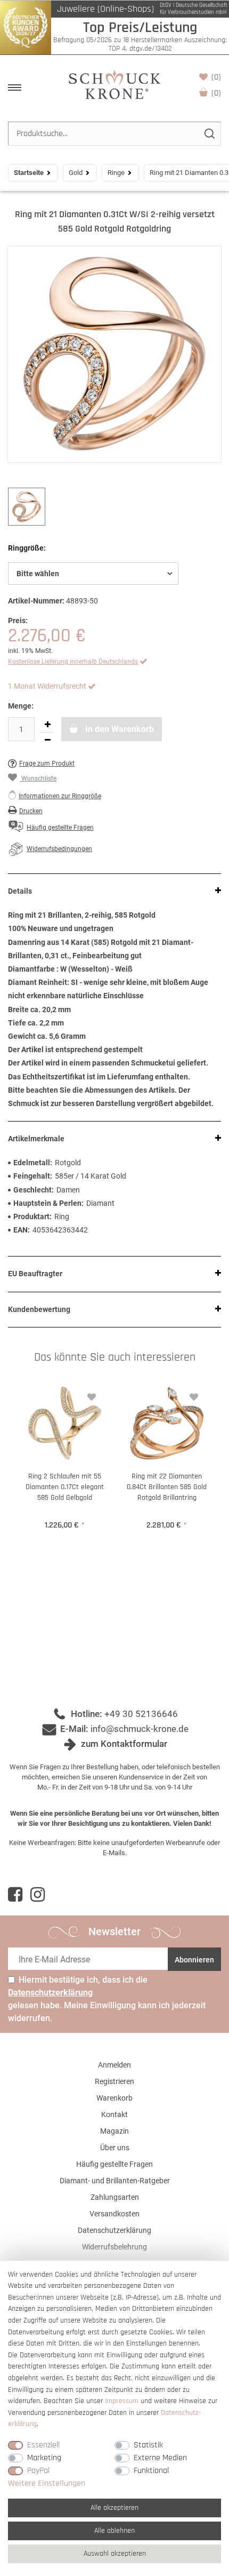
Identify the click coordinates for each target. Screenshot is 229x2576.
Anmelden (114, 2065)
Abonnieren (194, 1960)
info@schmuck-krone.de (140, 1729)
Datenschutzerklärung (114, 2230)
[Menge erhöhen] (47, 725)
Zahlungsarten (115, 2197)
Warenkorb (216, 93)
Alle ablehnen (114, 2531)
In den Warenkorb (118, 729)
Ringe (116, 173)
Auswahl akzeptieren (115, 2554)
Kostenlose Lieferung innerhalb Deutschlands (73, 662)
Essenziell (43, 2445)
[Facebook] (15, 1895)
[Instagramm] (38, 1895)
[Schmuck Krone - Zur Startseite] (114, 84)
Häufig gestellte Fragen (114, 2164)
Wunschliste (216, 77)
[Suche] (209, 134)
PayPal (38, 2471)
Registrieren (114, 2081)
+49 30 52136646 (141, 1714)
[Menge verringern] (47, 740)
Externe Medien (160, 2458)
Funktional (151, 2471)
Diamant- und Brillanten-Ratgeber (115, 2181)
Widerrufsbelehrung (114, 2247)
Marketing (44, 2458)
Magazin (114, 2131)
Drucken (31, 811)
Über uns (115, 2148)
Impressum (122, 2401)
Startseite (29, 173)
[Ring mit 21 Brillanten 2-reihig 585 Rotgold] (114, 354)
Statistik (148, 2445)
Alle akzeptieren (114, 2508)
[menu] (15, 88)
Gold (76, 173)
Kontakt (114, 2114)
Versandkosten (114, 2214)
